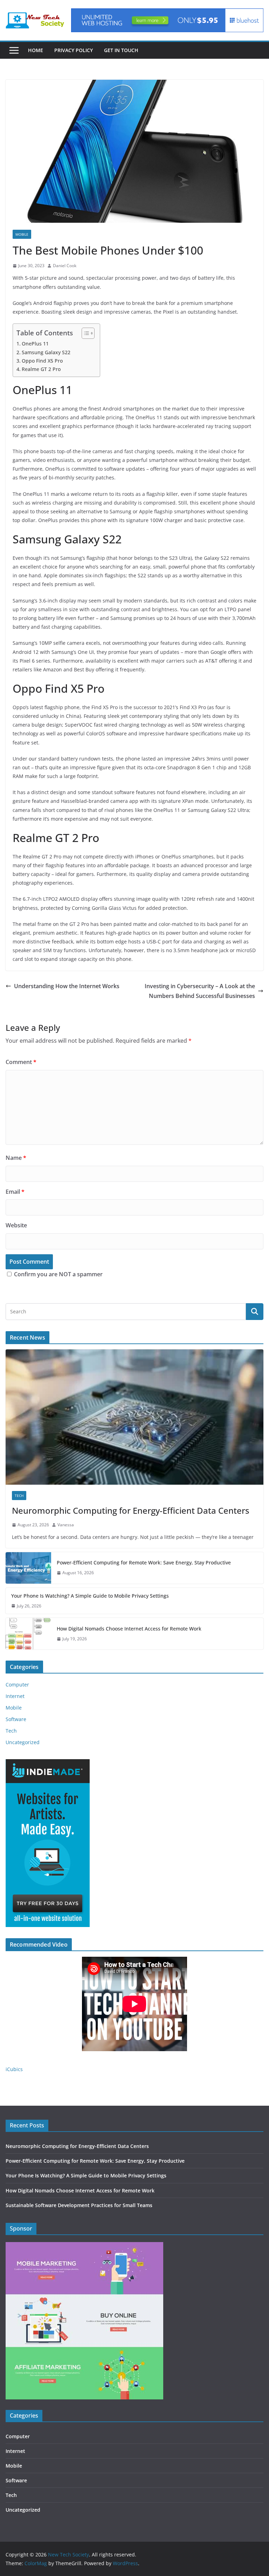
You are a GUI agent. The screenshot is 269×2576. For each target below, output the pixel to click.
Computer (17, 1685)
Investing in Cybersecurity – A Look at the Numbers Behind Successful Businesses (200, 991)
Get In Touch (121, 50)
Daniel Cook (65, 266)
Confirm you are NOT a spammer (58, 1274)
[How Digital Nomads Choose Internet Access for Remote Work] (28, 1634)
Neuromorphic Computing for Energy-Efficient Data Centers (131, 1510)
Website (16, 1225)
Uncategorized (23, 1742)
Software (16, 1719)
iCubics (14, 2069)
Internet (15, 1696)
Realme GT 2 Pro (41, 369)
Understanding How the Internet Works (67, 986)
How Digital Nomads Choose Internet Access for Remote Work (129, 1629)
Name (16, 1158)
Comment (21, 1062)
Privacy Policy (74, 50)
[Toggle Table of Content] (85, 333)
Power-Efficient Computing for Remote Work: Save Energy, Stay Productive (144, 1562)
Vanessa (66, 1525)
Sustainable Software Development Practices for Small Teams (79, 2205)
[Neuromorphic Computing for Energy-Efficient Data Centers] (134, 1417)
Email (15, 1192)
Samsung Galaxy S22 (46, 352)
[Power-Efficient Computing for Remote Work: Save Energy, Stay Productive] (28, 1568)
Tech (19, 1496)
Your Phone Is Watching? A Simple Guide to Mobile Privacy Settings (90, 1596)
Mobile (22, 234)
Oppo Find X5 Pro (42, 361)
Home (36, 50)
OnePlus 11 (35, 344)
